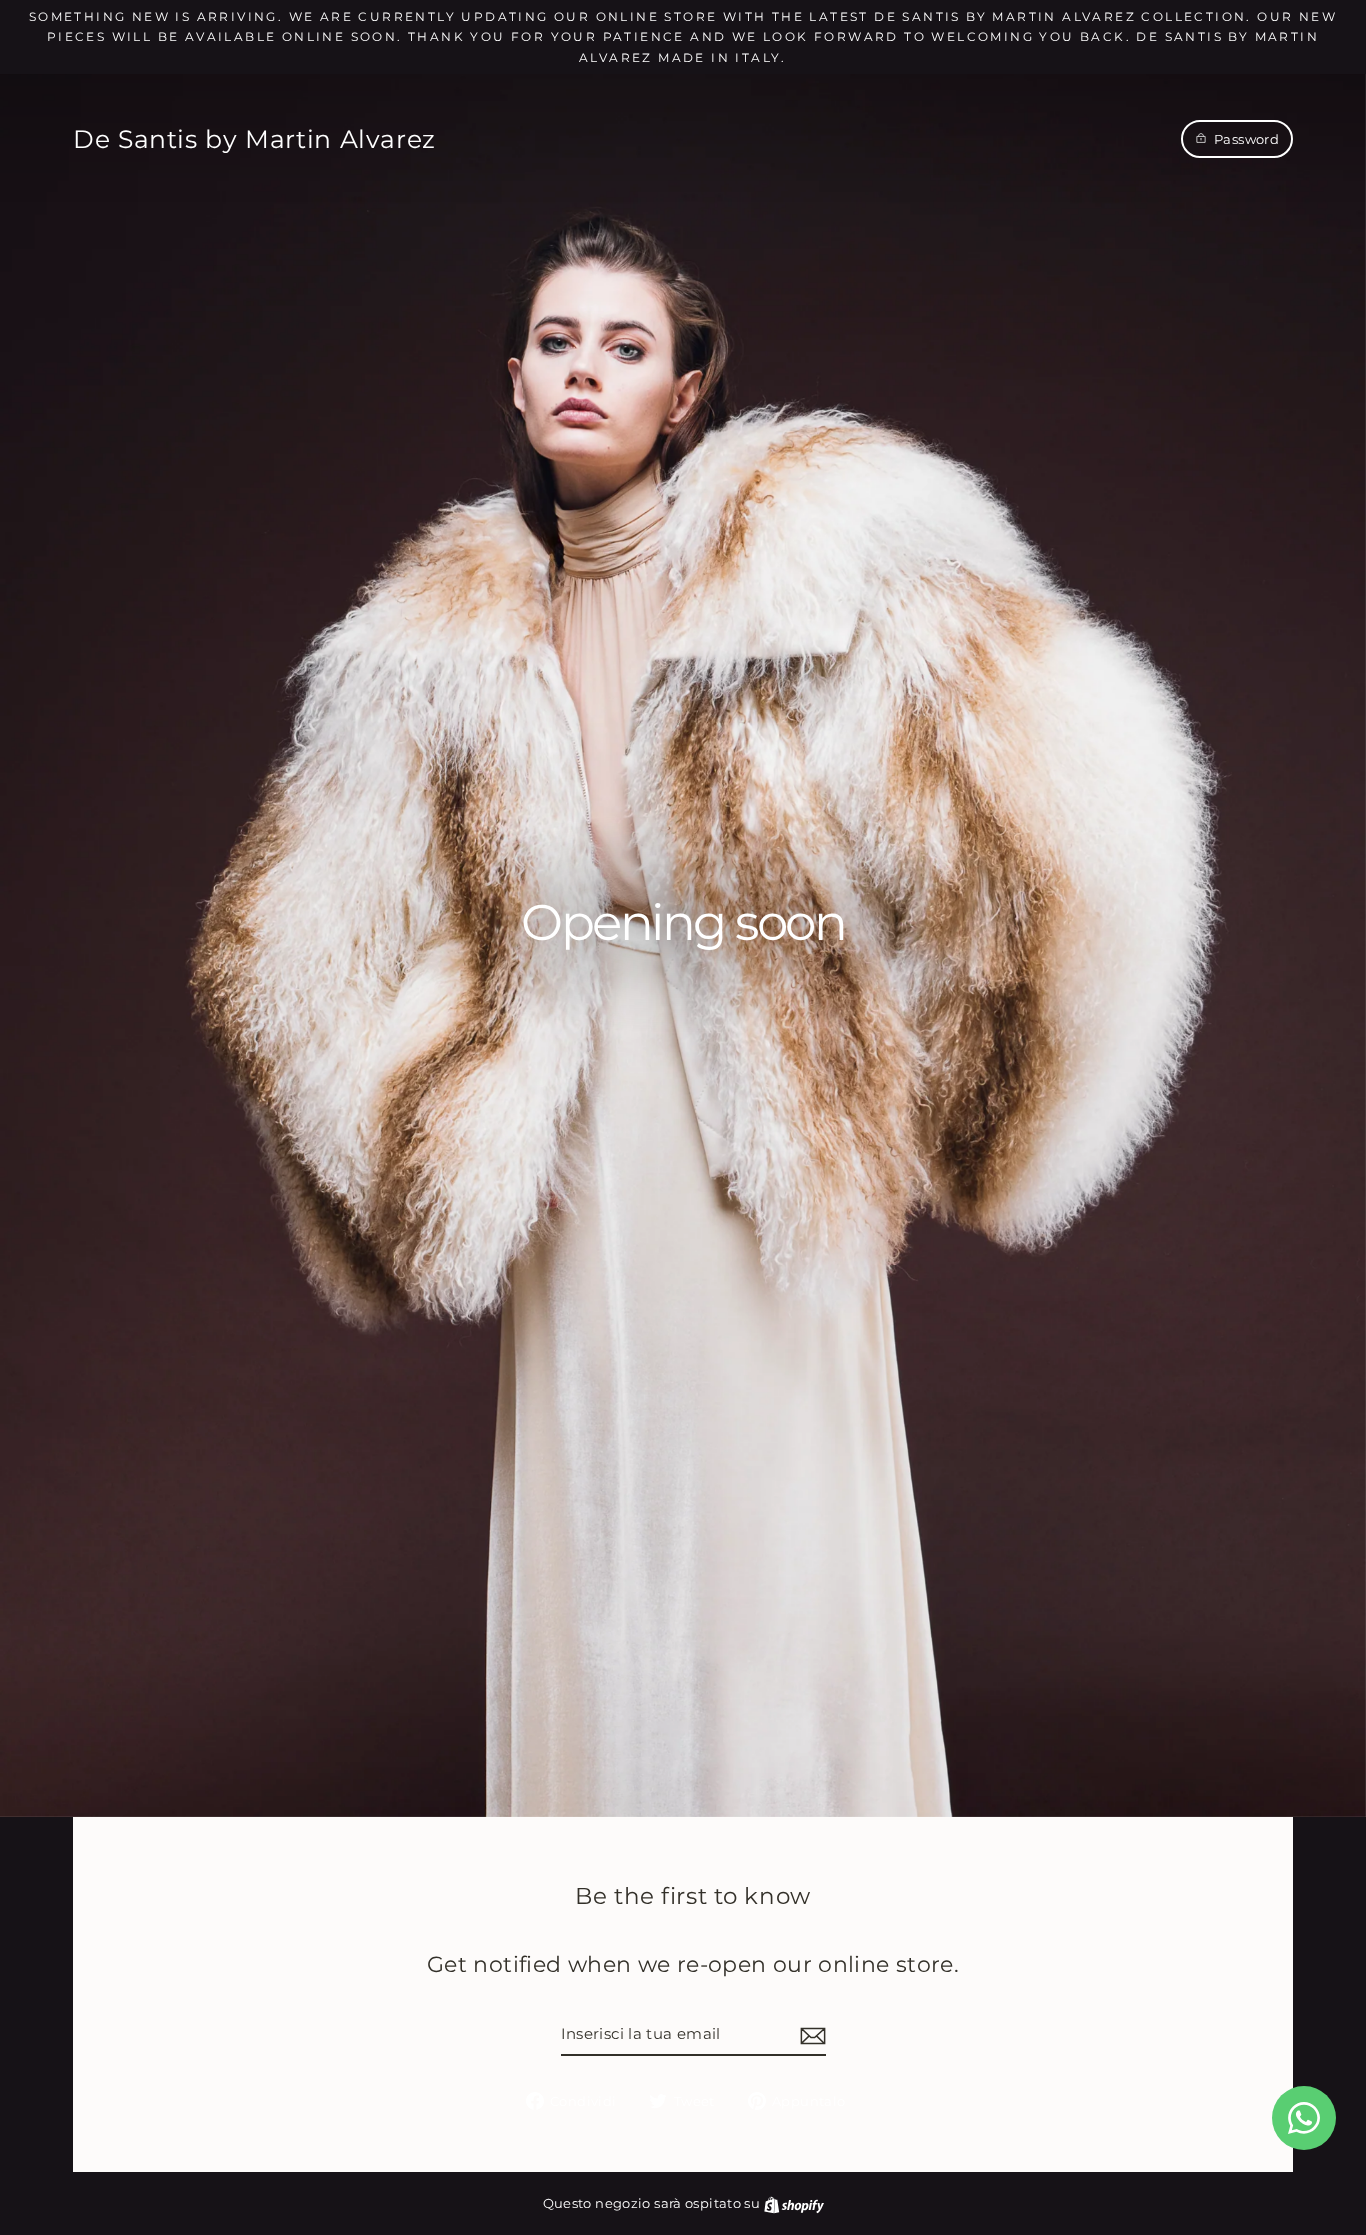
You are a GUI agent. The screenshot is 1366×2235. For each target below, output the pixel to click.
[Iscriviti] (810, 2035)
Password (1246, 139)
